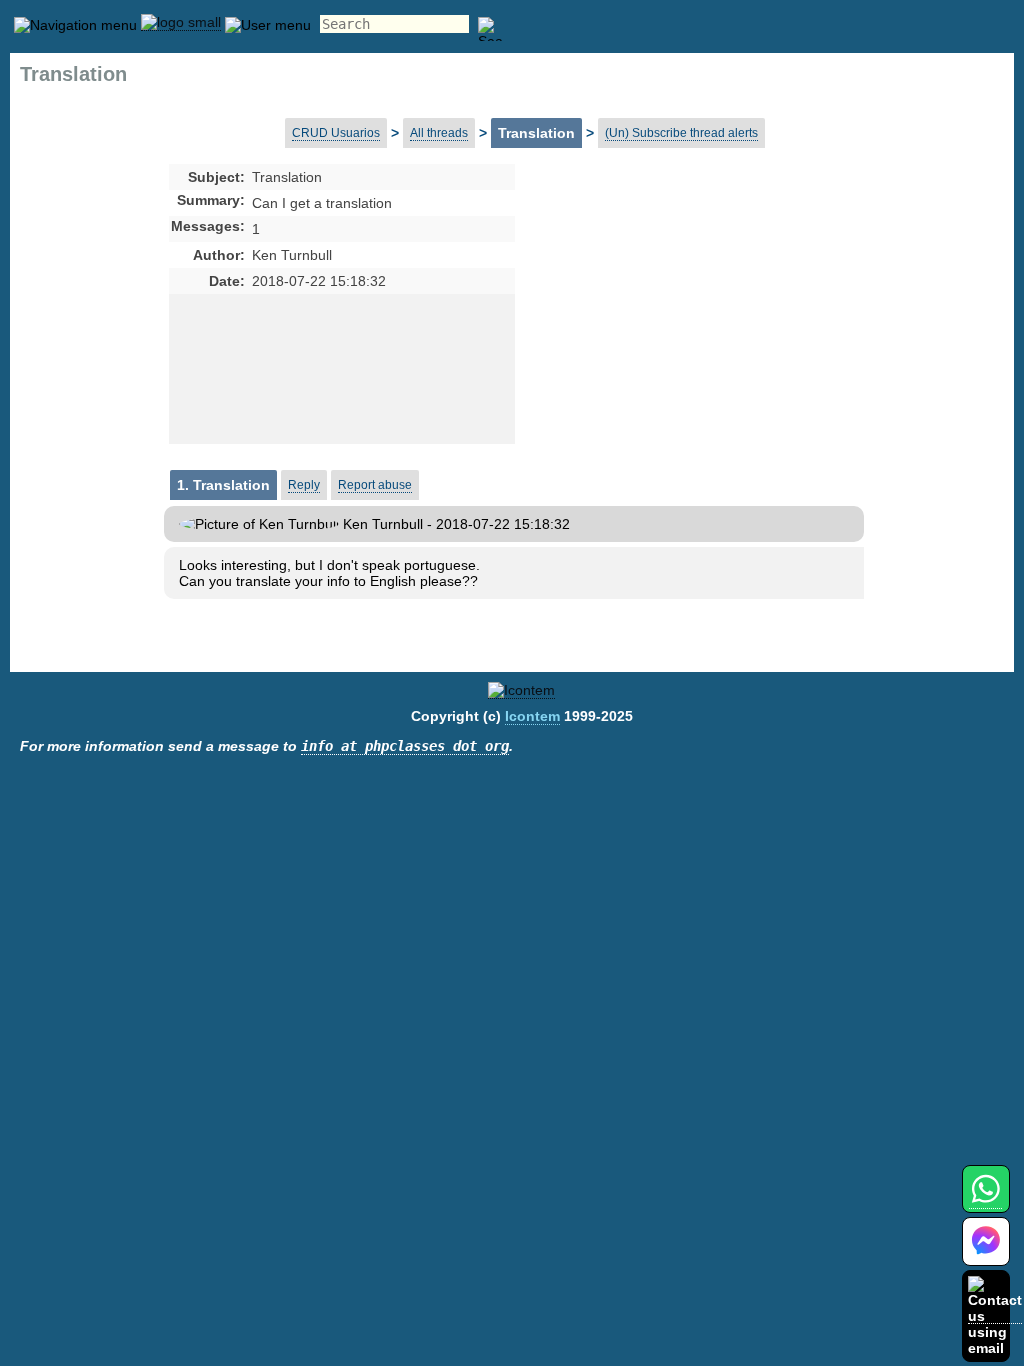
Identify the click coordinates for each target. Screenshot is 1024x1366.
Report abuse (375, 485)
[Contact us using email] (995, 1315)
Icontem (532, 716)
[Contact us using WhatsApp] (985, 1200)
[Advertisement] (673, 326)
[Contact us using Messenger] (986, 1253)
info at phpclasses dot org (405, 746)
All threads (439, 133)
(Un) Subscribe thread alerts (681, 133)
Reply (304, 485)
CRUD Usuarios (336, 133)
